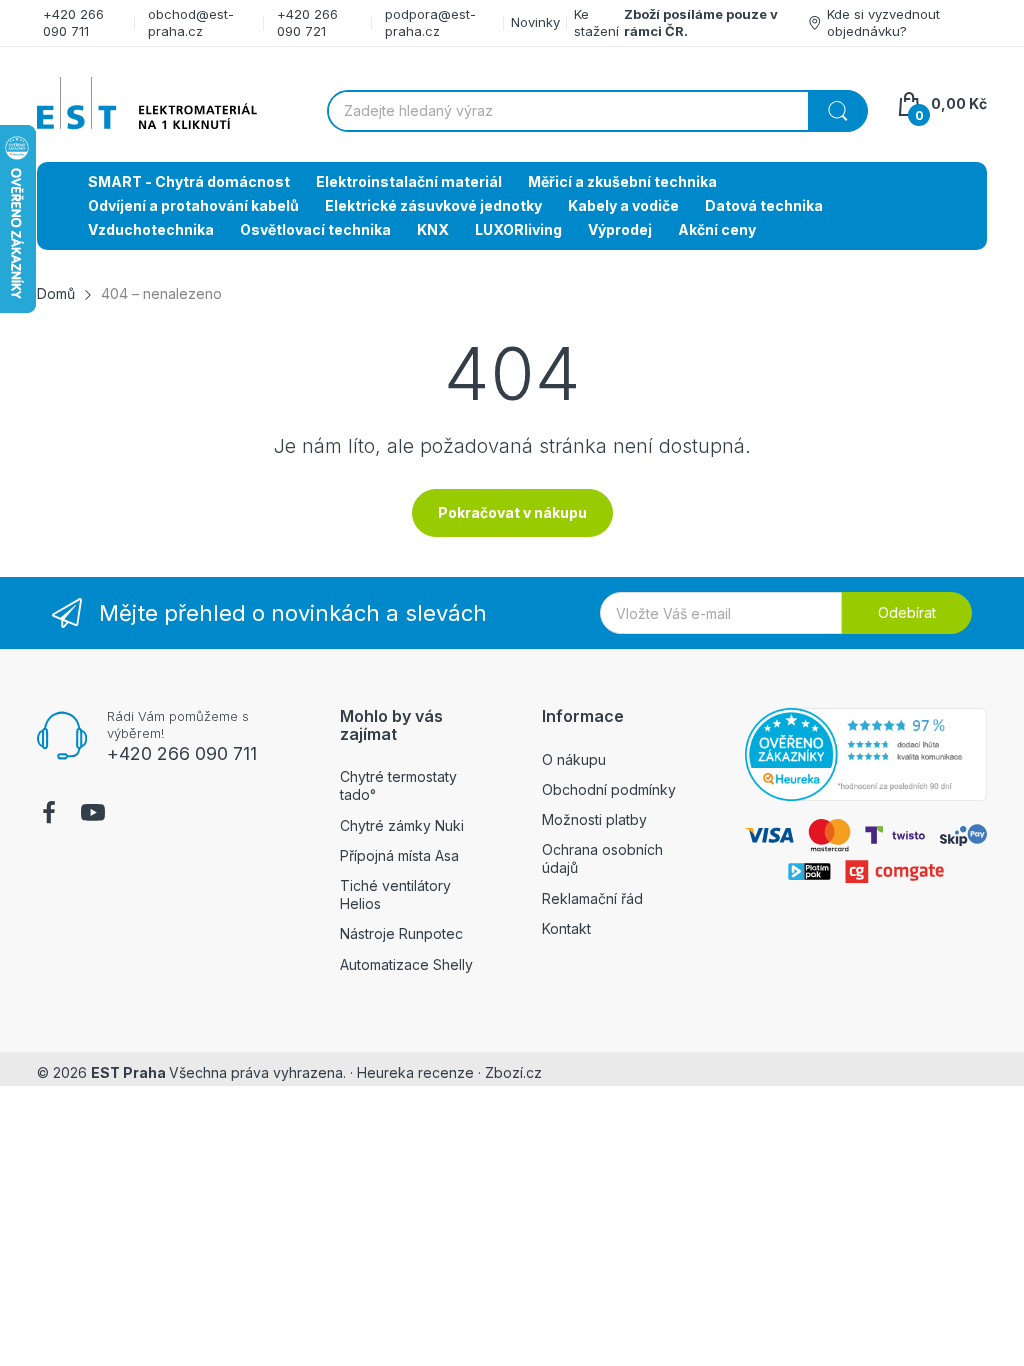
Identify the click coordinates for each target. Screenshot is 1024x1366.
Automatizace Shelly (406, 964)
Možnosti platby (594, 819)
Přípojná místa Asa (399, 855)
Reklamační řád (592, 898)
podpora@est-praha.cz (430, 22)
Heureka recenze (415, 1072)
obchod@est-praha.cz (191, 22)
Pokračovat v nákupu (512, 512)
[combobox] (597, 111)
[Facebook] (49, 815)
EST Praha (128, 1072)
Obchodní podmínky (609, 789)
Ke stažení (596, 22)
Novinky (535, 22)
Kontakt (566, 928)
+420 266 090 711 (73, 22)
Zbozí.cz (513, 1072)
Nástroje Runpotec (401, 933)
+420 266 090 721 (307, 22)
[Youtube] (93, 815)
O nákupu (574, 759)
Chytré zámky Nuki (402, 825)
